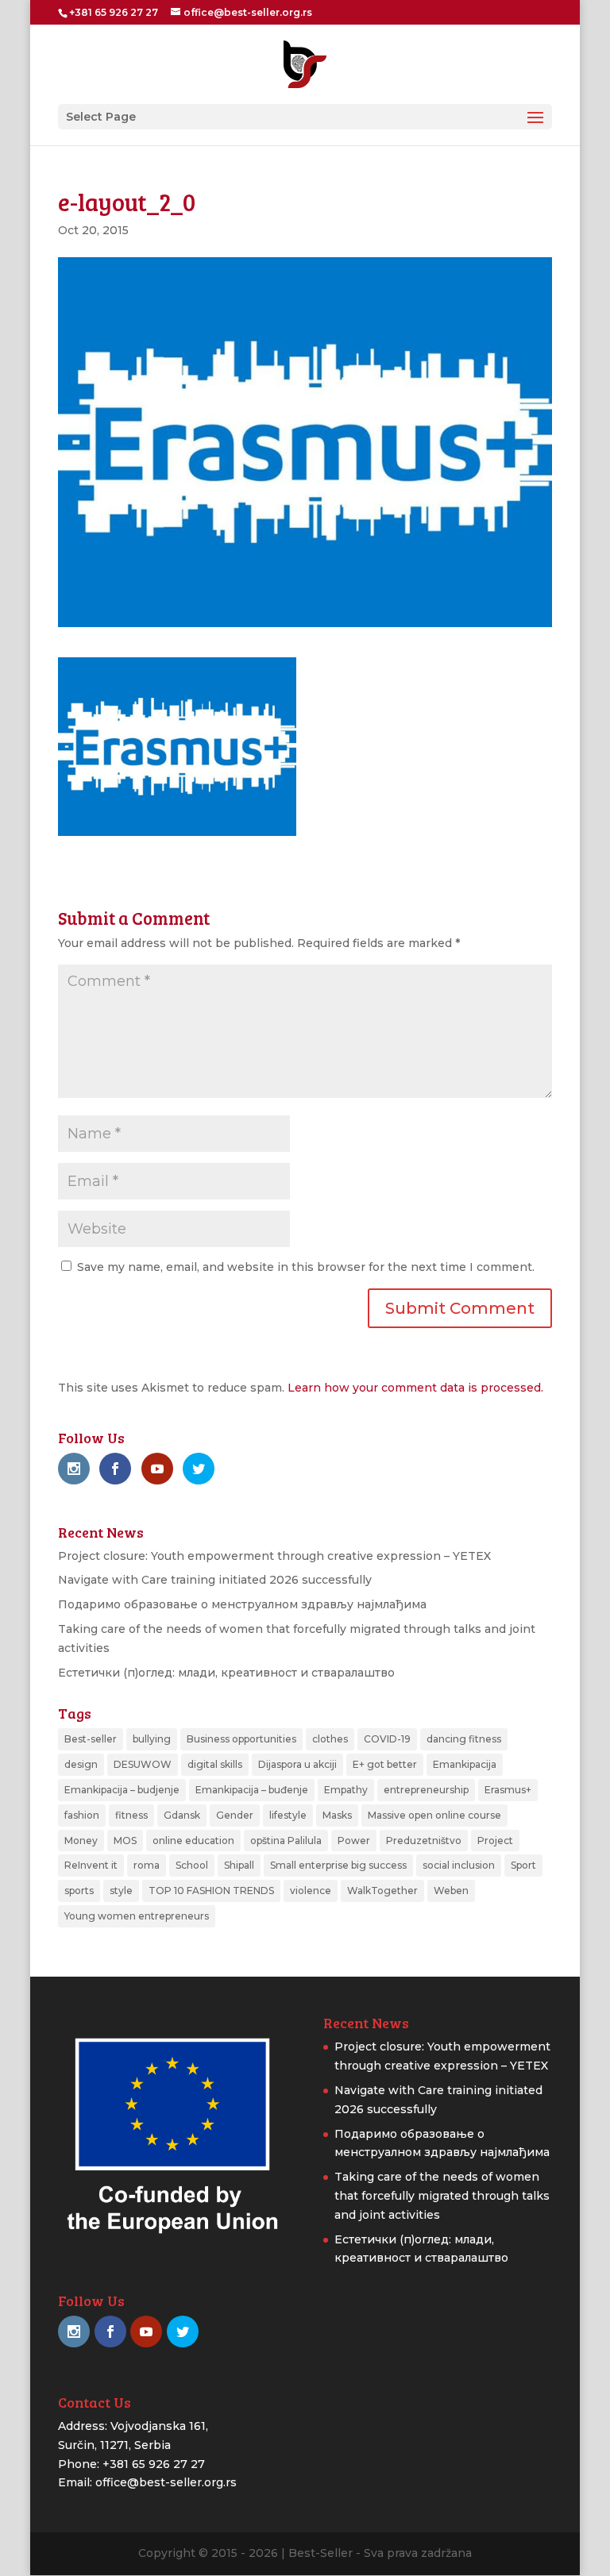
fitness (131, 1815)
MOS (125, 1841)
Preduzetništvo (424, 1841)
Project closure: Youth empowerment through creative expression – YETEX (274, 1556)
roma (147, 1865)
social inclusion (459, 1865)
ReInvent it (91, 1865)
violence (311, 1891)
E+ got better (385, 1764)
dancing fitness (464, 1739)
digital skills (215, 1764)
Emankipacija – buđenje (252, 1790)
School (192, 1865)
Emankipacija (465, 1764)
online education (193, 1841)
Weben (451, 1891)
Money (81, 1841)
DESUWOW (143, 1764)
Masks (337, 1815)
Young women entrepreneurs (137, 1916)
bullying (152, 1739)
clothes (330, 1739)
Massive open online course (434, 1815)
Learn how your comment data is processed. (415, 1388)
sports (79, 1891)
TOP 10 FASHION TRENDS (211, 1891)
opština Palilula (286, 1841)
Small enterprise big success (338, 1865)
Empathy (346, 1790)
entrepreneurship (426, 1790)
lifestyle (288, 1815)
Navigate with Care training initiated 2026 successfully (215, 1580)
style (121, 1891)
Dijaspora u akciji (297, 1764)
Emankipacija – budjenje (122, 1790)
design (81, 1764)
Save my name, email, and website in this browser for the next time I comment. (306, 1267)
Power (354, 1841)
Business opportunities (241, 1739)
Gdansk (182, 1815)
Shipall (239, 1865)
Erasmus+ (508, 1790)
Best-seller (91, 1739)
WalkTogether (382, 1891)
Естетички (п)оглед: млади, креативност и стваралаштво (226, 1673)
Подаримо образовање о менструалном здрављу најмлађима (242, 1604)
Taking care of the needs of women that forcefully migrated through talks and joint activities (442, 2196)
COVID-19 (387, 1739)
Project (495, 1841)
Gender (235, 1815)
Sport (523, 1865)
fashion (82, 1815)
